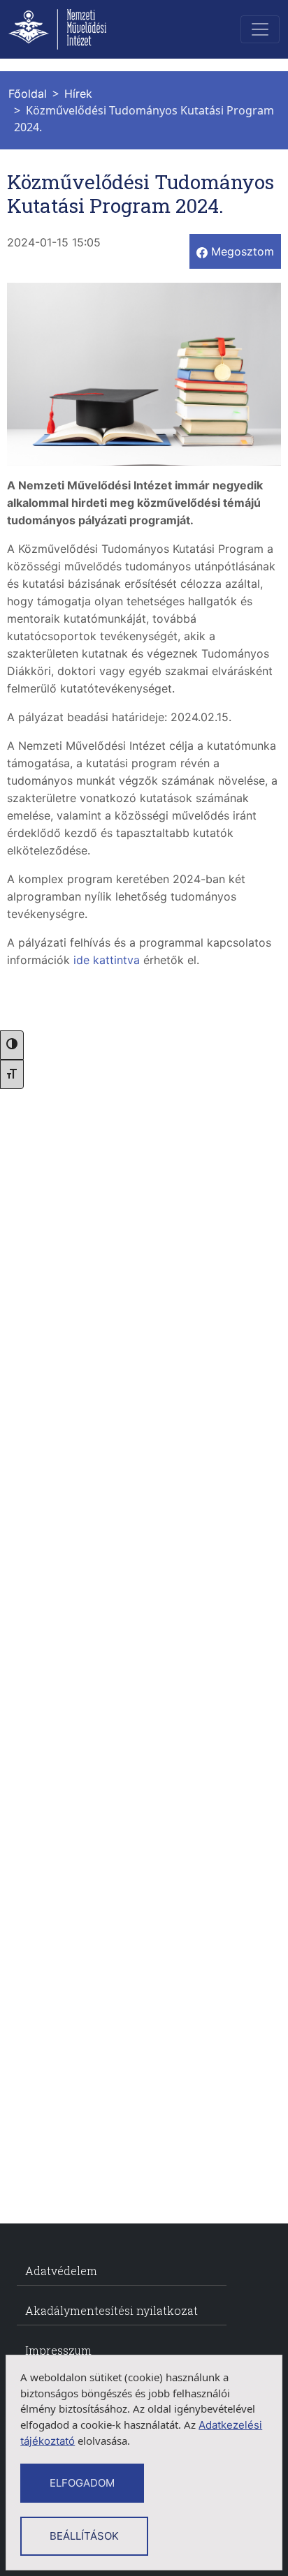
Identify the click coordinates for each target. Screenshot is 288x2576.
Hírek (78, 94)
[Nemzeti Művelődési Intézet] (74, 29)
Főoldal (28, 94)
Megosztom (241, 251)
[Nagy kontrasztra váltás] (12, 1045)
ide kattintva (107, 960)
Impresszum (58, 2350)
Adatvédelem (61, 2271)
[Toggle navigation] (260, 29)
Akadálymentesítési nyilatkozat (111, 2310)
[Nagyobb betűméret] (12, 1074)
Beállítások (84, 2536)
